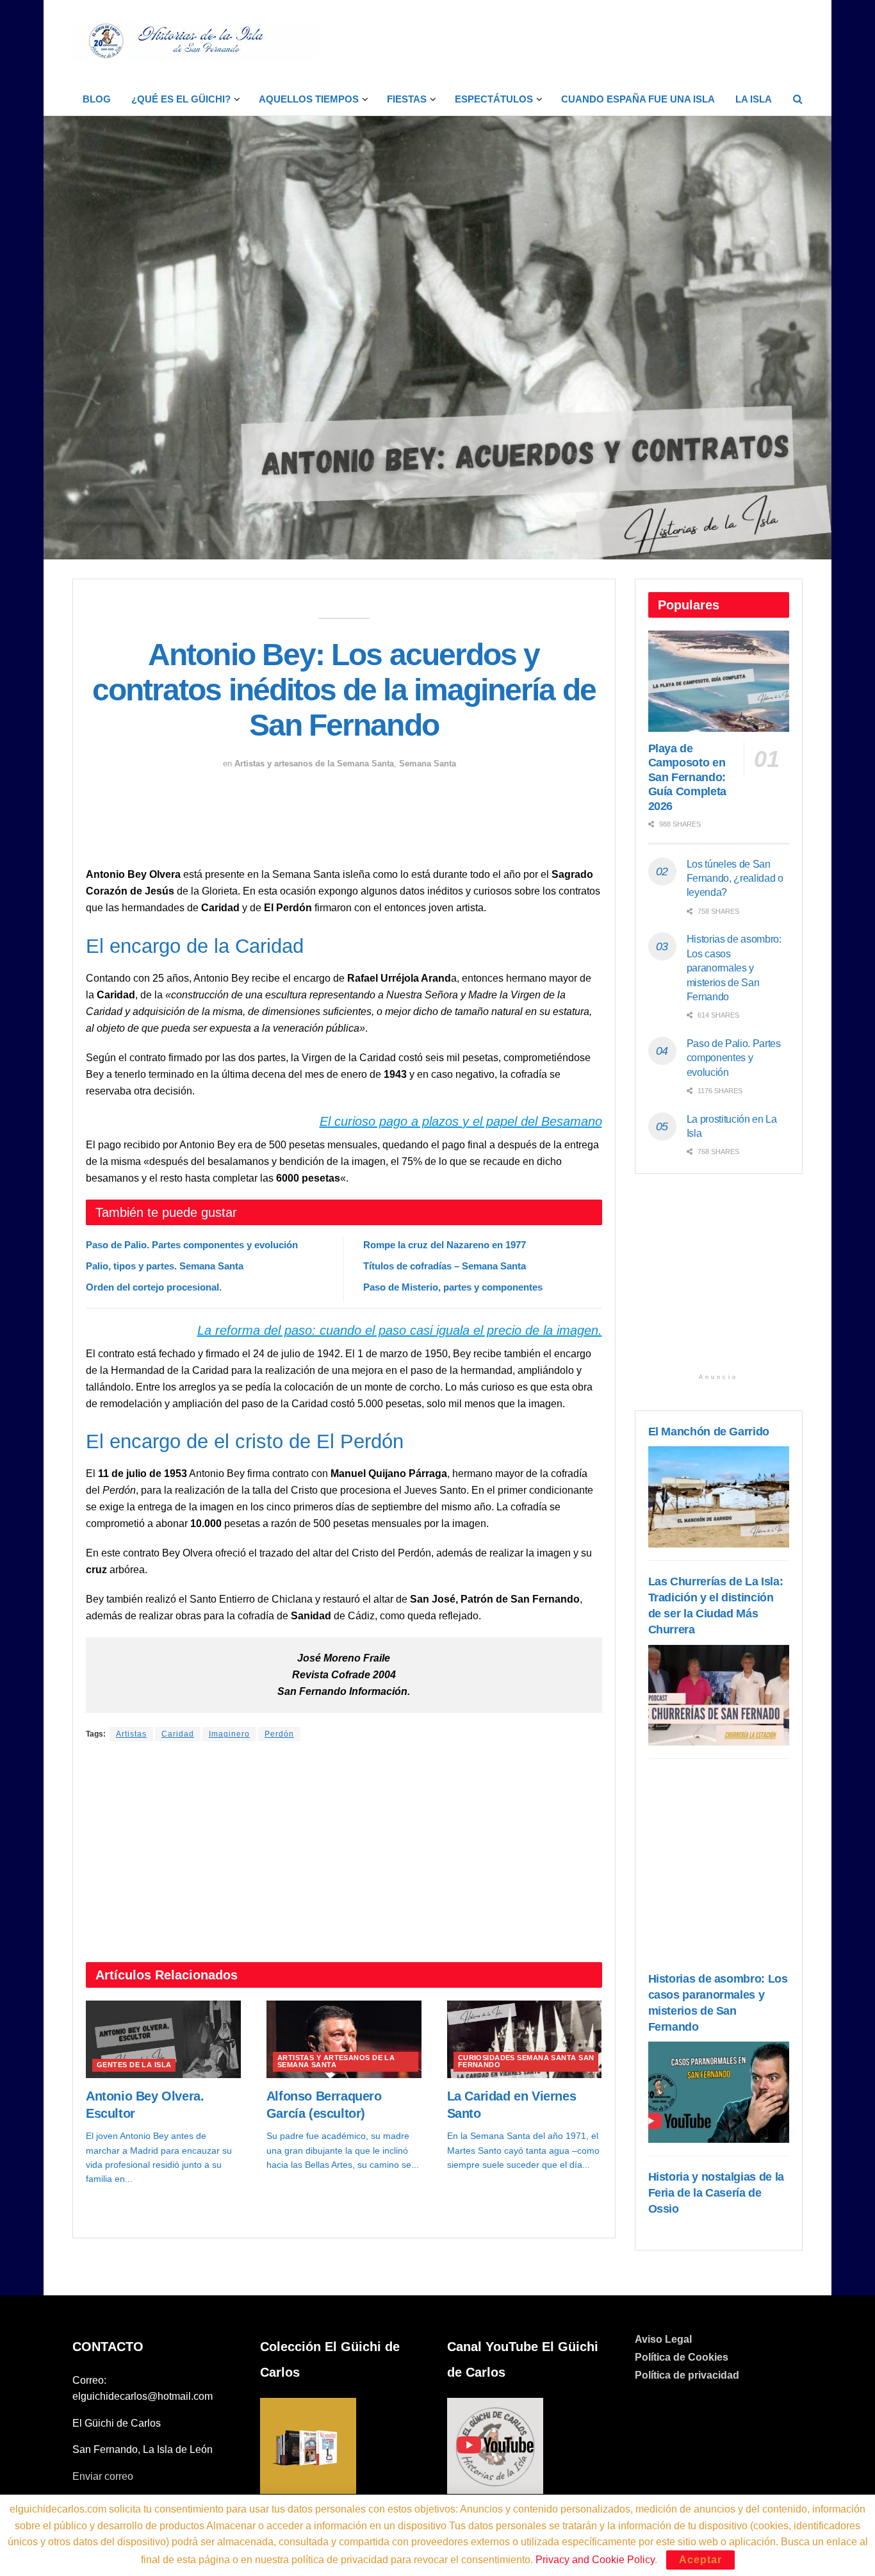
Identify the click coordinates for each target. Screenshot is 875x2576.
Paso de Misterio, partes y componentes (453, 1287)
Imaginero (229, 1734)
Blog (97, 99)
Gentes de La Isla (134, 2065)
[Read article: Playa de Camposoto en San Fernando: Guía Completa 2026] (719, 681)
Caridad (178, 1734)
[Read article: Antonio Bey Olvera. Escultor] (163, 2039)
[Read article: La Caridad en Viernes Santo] (525, 2039)
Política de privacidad (687, 2375)
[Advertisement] (569, 40)
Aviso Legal (663, 2339)
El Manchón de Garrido (709, 1432)
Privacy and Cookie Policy (595, 2560)
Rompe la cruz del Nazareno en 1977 (445, 1245)
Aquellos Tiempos (309, 99)
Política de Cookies (682, 2357)
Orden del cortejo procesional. (154, 1287)
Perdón (279, 1734)
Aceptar (700, 2560)
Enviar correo (103, 2476)
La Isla (754, 99)
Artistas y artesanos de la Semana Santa (314, 764)
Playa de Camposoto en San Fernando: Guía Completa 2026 (687, 777)
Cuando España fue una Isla (638, 99)
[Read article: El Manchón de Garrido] (719, 1497)
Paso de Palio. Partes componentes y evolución (192, 1245)
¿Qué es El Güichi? (181, 99)
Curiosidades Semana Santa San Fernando (526, 2061)
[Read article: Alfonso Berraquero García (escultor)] (344, 2039)
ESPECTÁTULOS (494, 99)
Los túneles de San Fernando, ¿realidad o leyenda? (735, 879)
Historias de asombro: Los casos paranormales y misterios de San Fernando (734, 968)
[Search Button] (798, 99)
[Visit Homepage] (195, 42)
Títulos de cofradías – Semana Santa (445, 1266)
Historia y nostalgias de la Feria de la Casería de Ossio (716, 2193)
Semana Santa (428, 764)
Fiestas (407, 99)
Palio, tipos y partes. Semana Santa (165, 1266)
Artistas (131, 1734)
